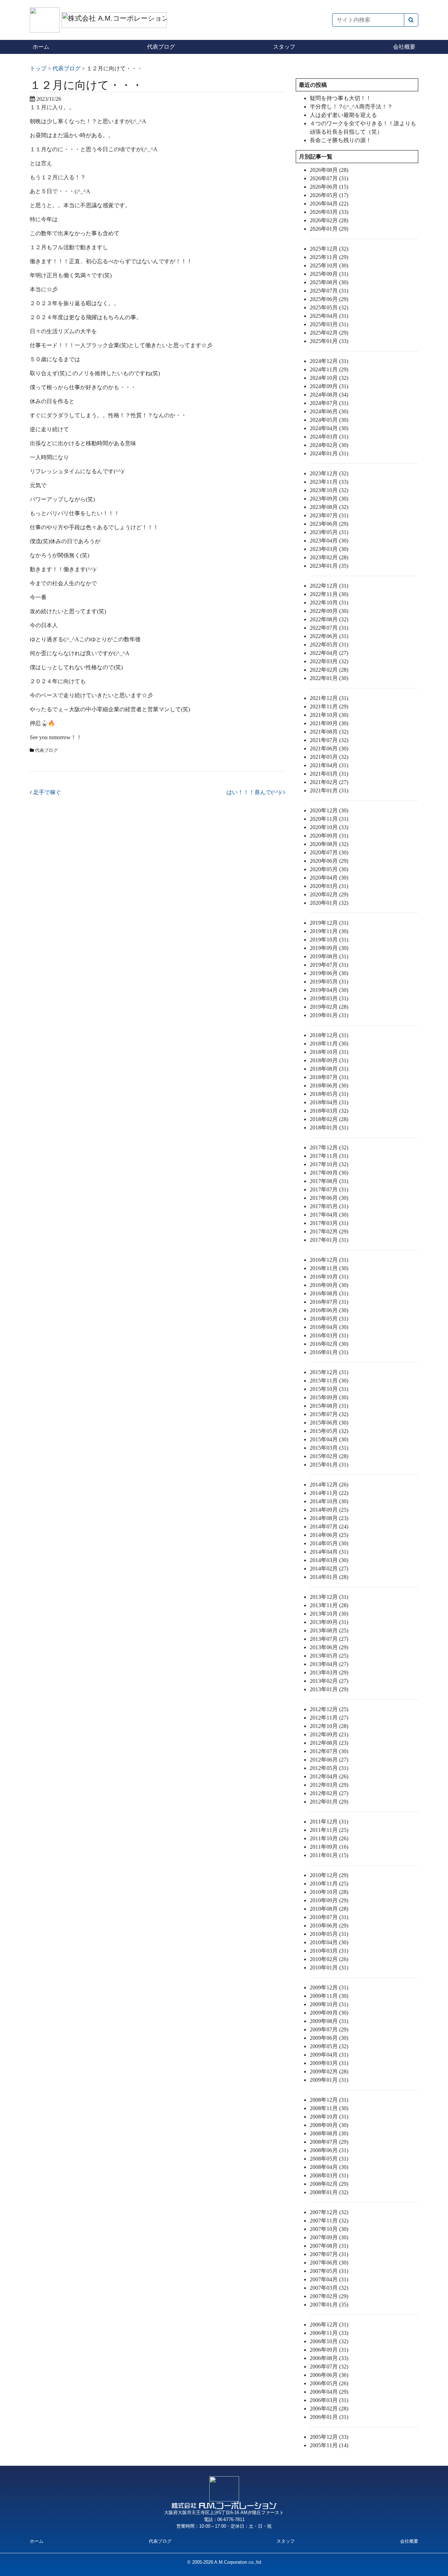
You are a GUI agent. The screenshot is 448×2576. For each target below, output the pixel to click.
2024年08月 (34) (329, 395)
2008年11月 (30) (329, 2108)
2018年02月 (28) (329, 1119)
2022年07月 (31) (329, 628)
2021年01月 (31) (329, 790)
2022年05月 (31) (329, 645)
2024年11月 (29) (329, 369)
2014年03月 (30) (329, 1560)
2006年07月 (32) (329, 2367)
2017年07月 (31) (329, 1189)
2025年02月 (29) (329, 333)
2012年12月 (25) (329, 1709)
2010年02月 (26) (329, 1959)
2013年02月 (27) (329, 1681)
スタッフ (284, 47)
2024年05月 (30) (329, 420)
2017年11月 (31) (329, 1156)
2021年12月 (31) (329, 698)
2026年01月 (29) (329, 229)
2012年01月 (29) (329, 1802)
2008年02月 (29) (329, 2184)
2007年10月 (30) (329, 2229)
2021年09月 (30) (329, 723)
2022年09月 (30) (329, 611)
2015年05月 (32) (329, 1431)
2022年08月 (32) (329, 619)
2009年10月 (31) (329, 2004)
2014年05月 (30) (329, 1543)
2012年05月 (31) (329, 1768)
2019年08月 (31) (329, 956)
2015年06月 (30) (329, 1423)
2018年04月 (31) (329, 1102)
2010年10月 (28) (329, 1892)
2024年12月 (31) (329, 361)
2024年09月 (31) (329, 386)
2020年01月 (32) (329, 903)
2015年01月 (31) (329, 1465)
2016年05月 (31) (329, 1319)
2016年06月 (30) (329, 1310)
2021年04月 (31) (329, 765)
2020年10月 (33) (329, 827)
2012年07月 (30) (329, 1751)
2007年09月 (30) (329, 2237)
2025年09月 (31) (329, 274)
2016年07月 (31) (329, 1302)
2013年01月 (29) (329, 1689)
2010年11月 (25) (329, 1884)
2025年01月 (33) (329, 341)
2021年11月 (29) (329, 706)
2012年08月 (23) (329, 1743)
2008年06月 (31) (329, 2150)
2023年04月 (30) (329, 541)
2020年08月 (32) (329, 844)
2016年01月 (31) (329, 1352)
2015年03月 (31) (329, 1448)
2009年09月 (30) (329, 2013)
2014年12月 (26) (329, 1485)
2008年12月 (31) (329, 2100)
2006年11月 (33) (329, 2333)
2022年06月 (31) (329, 636)
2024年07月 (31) (329, 403)
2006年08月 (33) (329, 2358)
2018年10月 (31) (329, 1052)
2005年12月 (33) (329, 2437)
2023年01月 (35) (329, 566)
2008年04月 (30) (329, 2167)
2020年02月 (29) (329, 894)
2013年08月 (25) (329, 1630)
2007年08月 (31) (329, 2246)
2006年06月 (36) (329, 2375)
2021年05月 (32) (329, 757)
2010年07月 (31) (329, 1917)
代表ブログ (161, 47)
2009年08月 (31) (329, 2021)
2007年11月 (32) (329, 2221)
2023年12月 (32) (329, 473)
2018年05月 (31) (329, 1094)
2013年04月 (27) (329, 1664)
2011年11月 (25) (329, 1830)
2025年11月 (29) (329, 257)
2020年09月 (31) (329, 836)
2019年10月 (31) (329, 940)
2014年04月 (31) (329, 1552)
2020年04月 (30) (329, 878)
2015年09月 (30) (329, 1397)
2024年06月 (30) (329, 411)
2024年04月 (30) (329, 428)
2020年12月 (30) (329, 810)
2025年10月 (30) (329, 265)
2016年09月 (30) (329, 1285)
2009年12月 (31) (329, 1987)
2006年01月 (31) (329, 2417)
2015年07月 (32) (329, 1414)
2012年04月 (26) (329, 1776)
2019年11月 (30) (329, 931)
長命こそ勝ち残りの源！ (341, 140)
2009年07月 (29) (329, 2029)
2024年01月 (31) (329, 453)
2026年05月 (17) (329, 195)
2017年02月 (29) (329, 1231)
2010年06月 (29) (329, 1926)
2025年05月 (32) (329, 307)
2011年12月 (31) (329, 1822)
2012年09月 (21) (329, 1734)
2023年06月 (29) (329, 524)
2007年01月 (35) (329, 2305)
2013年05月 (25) (329, 1656)
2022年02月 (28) (329, 670)
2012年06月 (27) (329, 1760)
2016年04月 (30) (329, 1327)
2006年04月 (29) (329, 2392)
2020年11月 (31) (329, 819)
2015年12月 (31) (329, 1372)
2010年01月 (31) (329, 1968)
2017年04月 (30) (329, 1215)
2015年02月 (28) (329, 1456)
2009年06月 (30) (329, 2038)
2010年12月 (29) (329, 1875)
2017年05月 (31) (329, 1206)
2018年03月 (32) (329, 1111)
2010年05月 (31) (329, 1934)
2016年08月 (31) (329, 1293)
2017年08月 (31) (329, 1181)
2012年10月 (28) (329, 1726)
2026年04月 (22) (329, 204)
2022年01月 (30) (329, 678)
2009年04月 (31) (329, 2055)
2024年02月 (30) (329, 445)
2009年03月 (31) (329, 2063)
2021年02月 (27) (329, 782)
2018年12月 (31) (329, 1035)
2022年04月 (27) (329, 653)
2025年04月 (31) (329, 316)
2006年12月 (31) (329, 2325)
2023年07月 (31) (329, 515)
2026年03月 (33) (329, 212)
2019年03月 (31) (329, 998)
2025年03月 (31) (329, 324)
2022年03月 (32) (329, 661)
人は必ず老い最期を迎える (343, 115)
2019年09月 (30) (329, 948)
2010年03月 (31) (329, 1951)
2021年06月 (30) (329, 748)
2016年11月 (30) (329, 1268)
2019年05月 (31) (329, 982)
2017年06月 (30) (329, 1198)
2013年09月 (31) (329, 1622)
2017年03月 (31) (329, 1223)
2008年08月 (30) (329, 2133)
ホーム (41, 47)
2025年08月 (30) (329, 282)
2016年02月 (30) (329, 1344)
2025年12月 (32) (329, 249)
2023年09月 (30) (329, 499)
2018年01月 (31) (329, 1128)
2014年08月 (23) (329, 1518)
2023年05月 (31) (329, 532)
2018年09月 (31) (329, 1060)
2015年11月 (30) (329, 1381)
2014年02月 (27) (329, 1569)
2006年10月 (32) (329, 2341)
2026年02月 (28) (329, 220)
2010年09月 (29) (329, 1900)
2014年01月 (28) (329, 1577)
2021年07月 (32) (329, 740)
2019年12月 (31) (329, 923)
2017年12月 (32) (329, 1147)
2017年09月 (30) (329, 1173)
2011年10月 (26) (329, 1838)
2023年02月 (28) (329, 557)
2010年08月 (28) (329, 1909)
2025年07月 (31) (329, 291)
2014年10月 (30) (329, 1501)
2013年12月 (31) (329, 1597)
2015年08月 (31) (329, 1406)
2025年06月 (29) (329, 299)
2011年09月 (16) (329, 1847)
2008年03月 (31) (329, 2175)
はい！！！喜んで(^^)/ (255, 792)
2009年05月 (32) (329, 2046)
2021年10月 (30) (329, 715)
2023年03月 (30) (329, 549)
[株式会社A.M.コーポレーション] (46, 19)
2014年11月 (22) (329, 1493)
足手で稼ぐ (47, 792)
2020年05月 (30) (329, 869)
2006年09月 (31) (329, 2350)
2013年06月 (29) (329, 1647)
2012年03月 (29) (329, 1785)
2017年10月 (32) (329, 1164)
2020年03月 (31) (329, 886)
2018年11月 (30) (329, 1044)
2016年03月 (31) (329, 1335)
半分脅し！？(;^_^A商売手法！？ (351, 107)
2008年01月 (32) (329, 2192)
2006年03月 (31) (329, 2400)
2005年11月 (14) (329, 2445)
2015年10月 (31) (329, 1389)
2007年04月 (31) (329, 2279)
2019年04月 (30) (329, 990)
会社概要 (404, 47)
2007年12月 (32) (329, 2212)
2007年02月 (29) (329, 2296)
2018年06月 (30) (329, 1086)
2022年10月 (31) (329, 603)
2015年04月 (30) (329, 1439)
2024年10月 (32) (329, 378)
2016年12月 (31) (329, 1260)
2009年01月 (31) (329, 2080)
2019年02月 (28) (329, 1007)
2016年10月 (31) (329, 1277)
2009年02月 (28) (329, 2071)
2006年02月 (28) (329, 2409)
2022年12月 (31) (329, 586)
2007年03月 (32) (329, 2288)
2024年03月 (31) (329, 437)
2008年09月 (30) (329, 2125)
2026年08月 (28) (329, 170)
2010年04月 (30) (329, 1942)
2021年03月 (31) (329, 774)
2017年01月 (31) (329, 1240)
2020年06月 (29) (329, 861)
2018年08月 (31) (329, 1069)
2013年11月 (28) (329, 1605)
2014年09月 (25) (329, 1510)
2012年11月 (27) (329, 1718)
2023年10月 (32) (329, 490)
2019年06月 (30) (329, 973)
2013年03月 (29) (329, 1672)
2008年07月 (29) (329, 2142)
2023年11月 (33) (329, 482)
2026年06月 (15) (329, 187)
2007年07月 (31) (329, 2254)
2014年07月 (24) (329, 1527)
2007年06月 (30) (329, 2263)
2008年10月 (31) (329, 2117)
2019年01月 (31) (329, 1015)
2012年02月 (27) (329, 1793)
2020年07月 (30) (329, 852)
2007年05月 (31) (329, 2271)
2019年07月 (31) (329, 965)
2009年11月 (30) (329, 1996)
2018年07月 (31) (329, 1077)
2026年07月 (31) (329, 178)
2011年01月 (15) (329, 1855)
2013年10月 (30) (329, 1614)
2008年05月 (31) (329, 2159)
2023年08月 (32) (329, 507)
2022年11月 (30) (329, 594)
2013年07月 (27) (329, 1639)
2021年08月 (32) (329, 732)
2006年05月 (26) (329, 2383)
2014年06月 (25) (329, 1535)
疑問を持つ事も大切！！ (341, 98)
